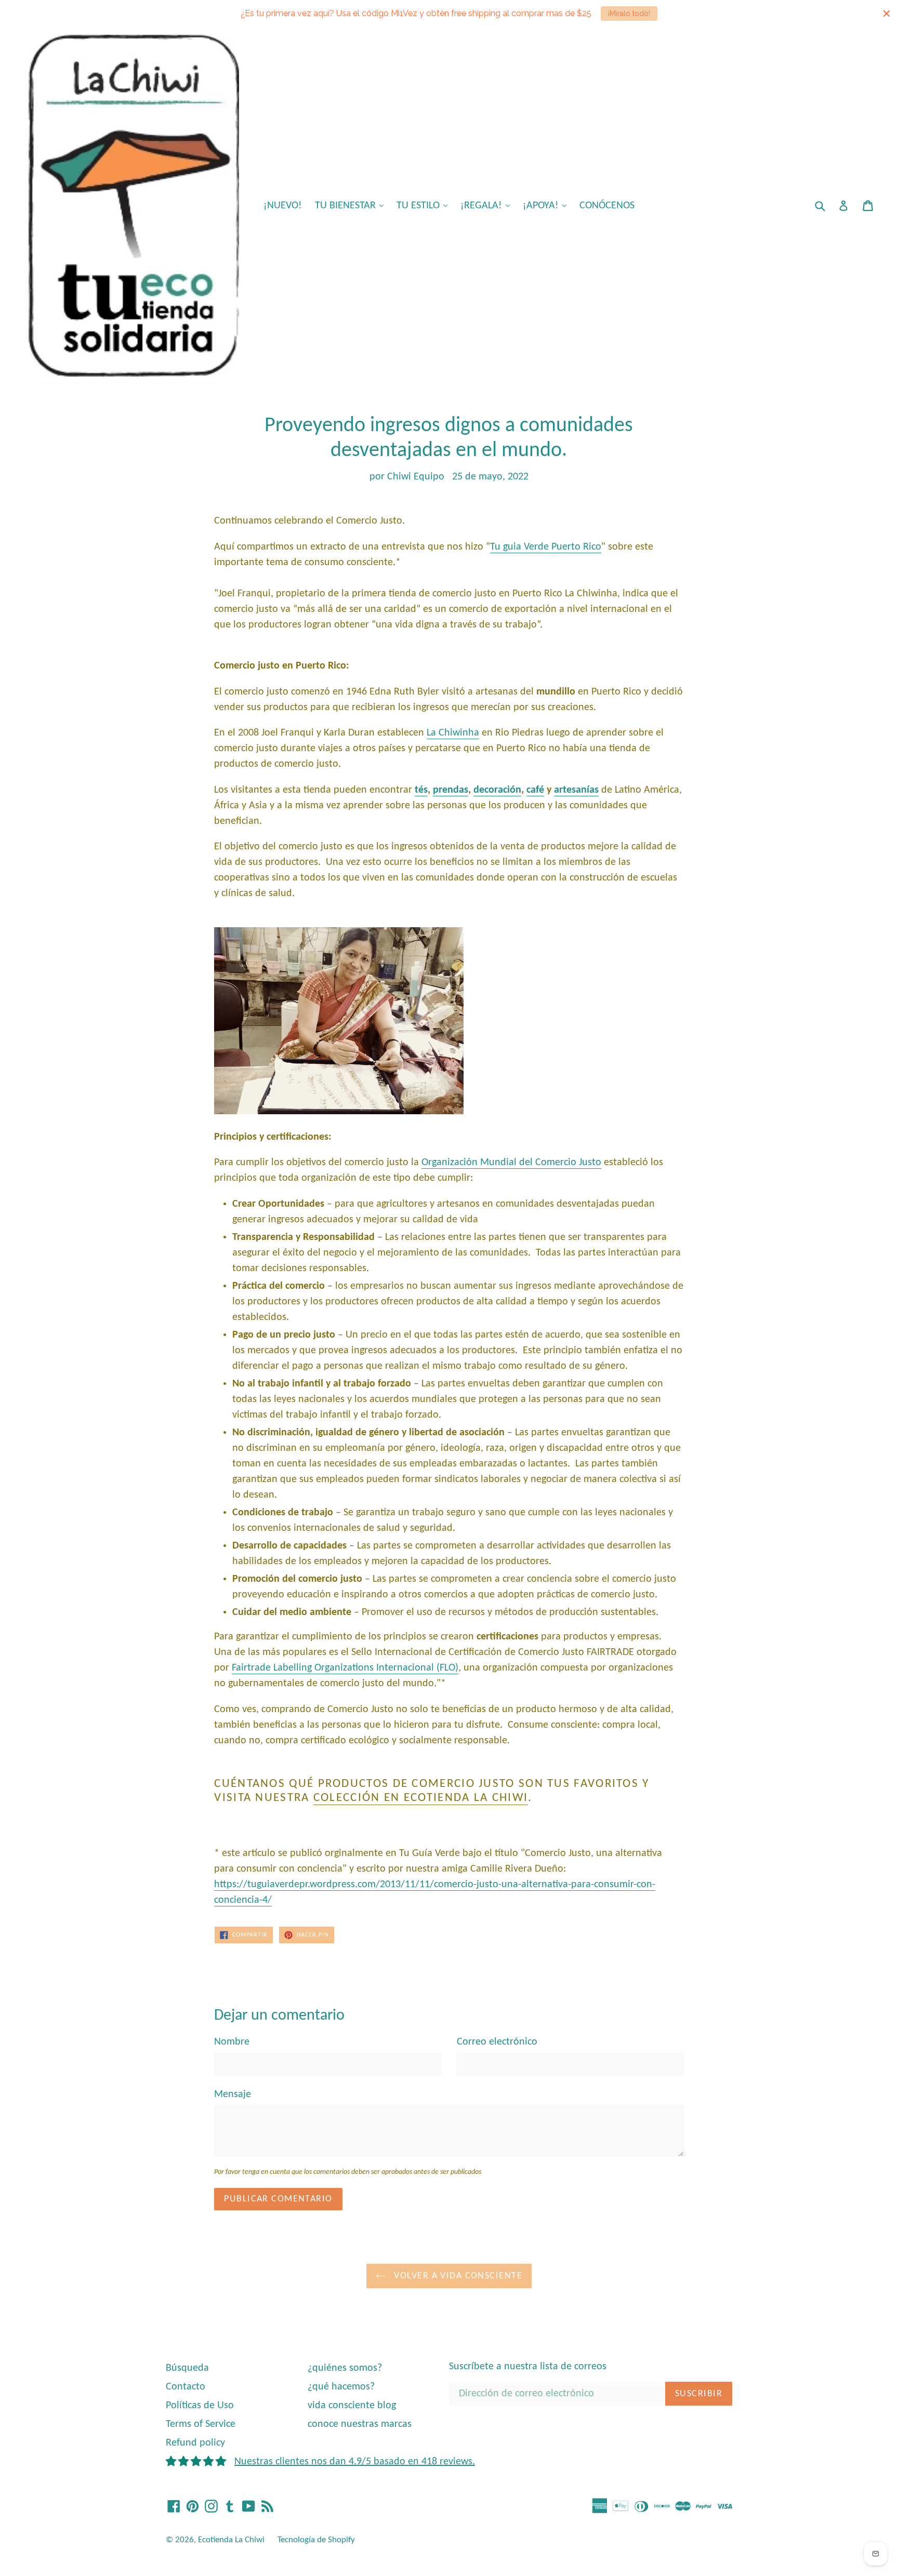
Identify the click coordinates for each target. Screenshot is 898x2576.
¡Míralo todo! (629, 14)
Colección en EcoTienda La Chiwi (421, 1798)
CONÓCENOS (607, 206)
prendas (451, 790)
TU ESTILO (425, 205)
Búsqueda (187, 2368)
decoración (497, 790)
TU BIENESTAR (352, 205)
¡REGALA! (488, 205)
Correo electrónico (497, 2042)
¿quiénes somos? (345, 2368)
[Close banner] (887, 14)
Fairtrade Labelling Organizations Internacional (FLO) (345, 1668)
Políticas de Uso (200, 2406)
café (535, 790)
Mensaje (233, 2094)
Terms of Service (201, 2424)
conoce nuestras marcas (360, 2424)
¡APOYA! (547, 205)
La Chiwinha (453, 733)
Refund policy (195, 2443)
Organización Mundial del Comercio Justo (511, 1163)
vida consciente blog (352, 2406)
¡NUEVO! (283, 206)
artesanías (576, 790)
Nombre (232, 2042)
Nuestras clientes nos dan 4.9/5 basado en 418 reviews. (355, 2462)
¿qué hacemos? (341, 2387)
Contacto (186, 2387)
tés (421, 790)
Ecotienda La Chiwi (231, 2540)
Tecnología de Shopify (316, 2540)
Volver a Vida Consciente (457, 2276)
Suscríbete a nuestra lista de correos (528, 2367)
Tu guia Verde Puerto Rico (546, 547)
